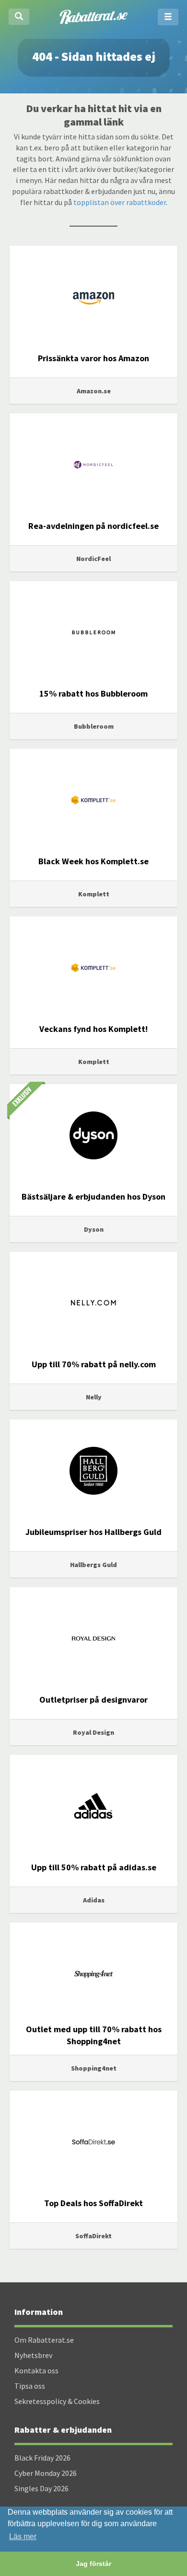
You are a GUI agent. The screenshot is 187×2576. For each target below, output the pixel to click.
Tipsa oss (30, 2386)
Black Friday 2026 (42, 2458)
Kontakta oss (36, 2370)
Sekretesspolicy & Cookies (57, 2401)
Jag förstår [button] (93, 2564)
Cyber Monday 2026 (46, 2473)
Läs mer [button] (23, 2536)
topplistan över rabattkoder (120, 202)
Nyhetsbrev (33, 2355)
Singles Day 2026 (41, 2488)
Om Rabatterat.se (44, 2340)
